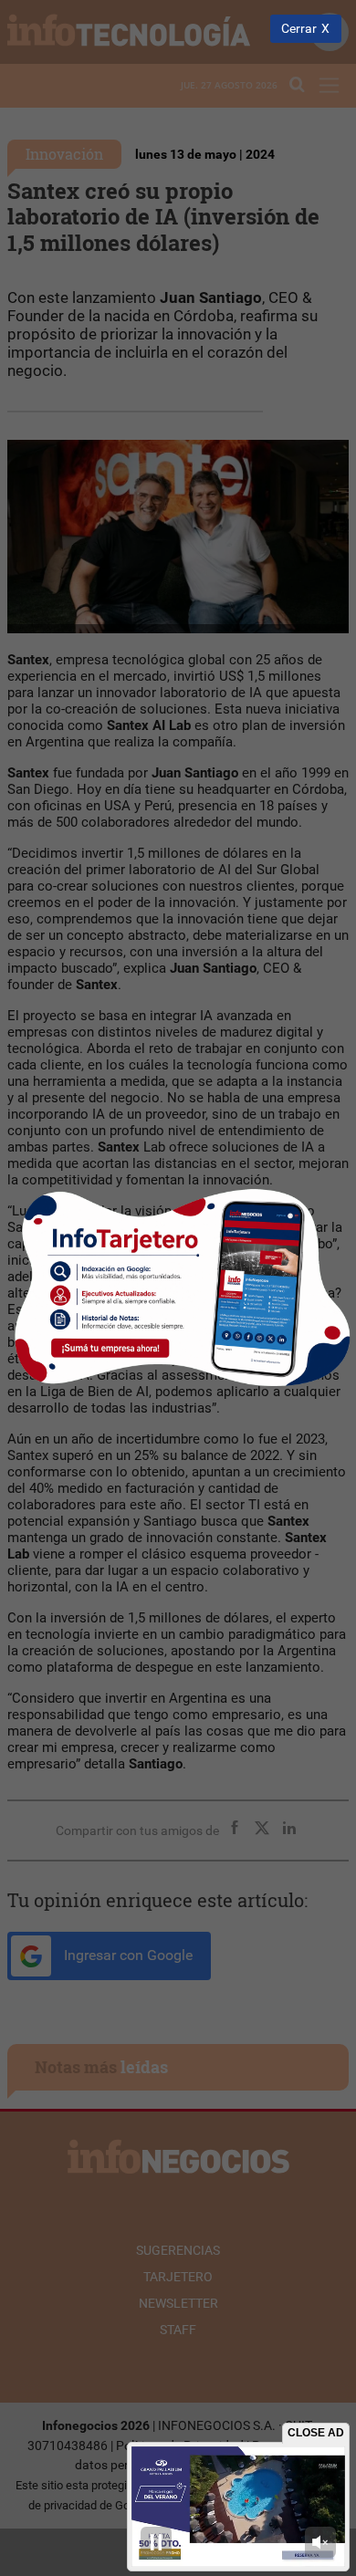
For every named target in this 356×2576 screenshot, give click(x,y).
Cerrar (299, 29)
